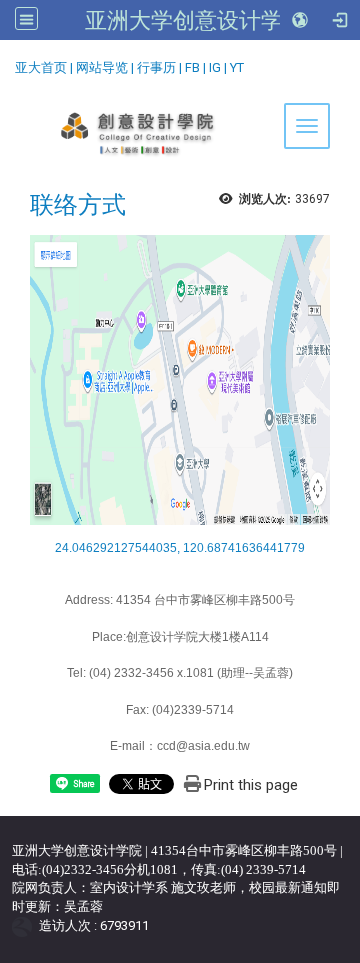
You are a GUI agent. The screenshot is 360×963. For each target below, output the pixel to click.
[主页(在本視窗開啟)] (180, 134)
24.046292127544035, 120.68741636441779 (180, 548)
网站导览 (102, 67)
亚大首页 (41, 67)
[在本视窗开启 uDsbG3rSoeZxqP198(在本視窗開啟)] (180, 378)
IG (215, 67)
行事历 (156, 67)
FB (192, 67)
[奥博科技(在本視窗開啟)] (25, 925)
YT (237, 67)
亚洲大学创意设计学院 (195, 20)
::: (7, 64)
